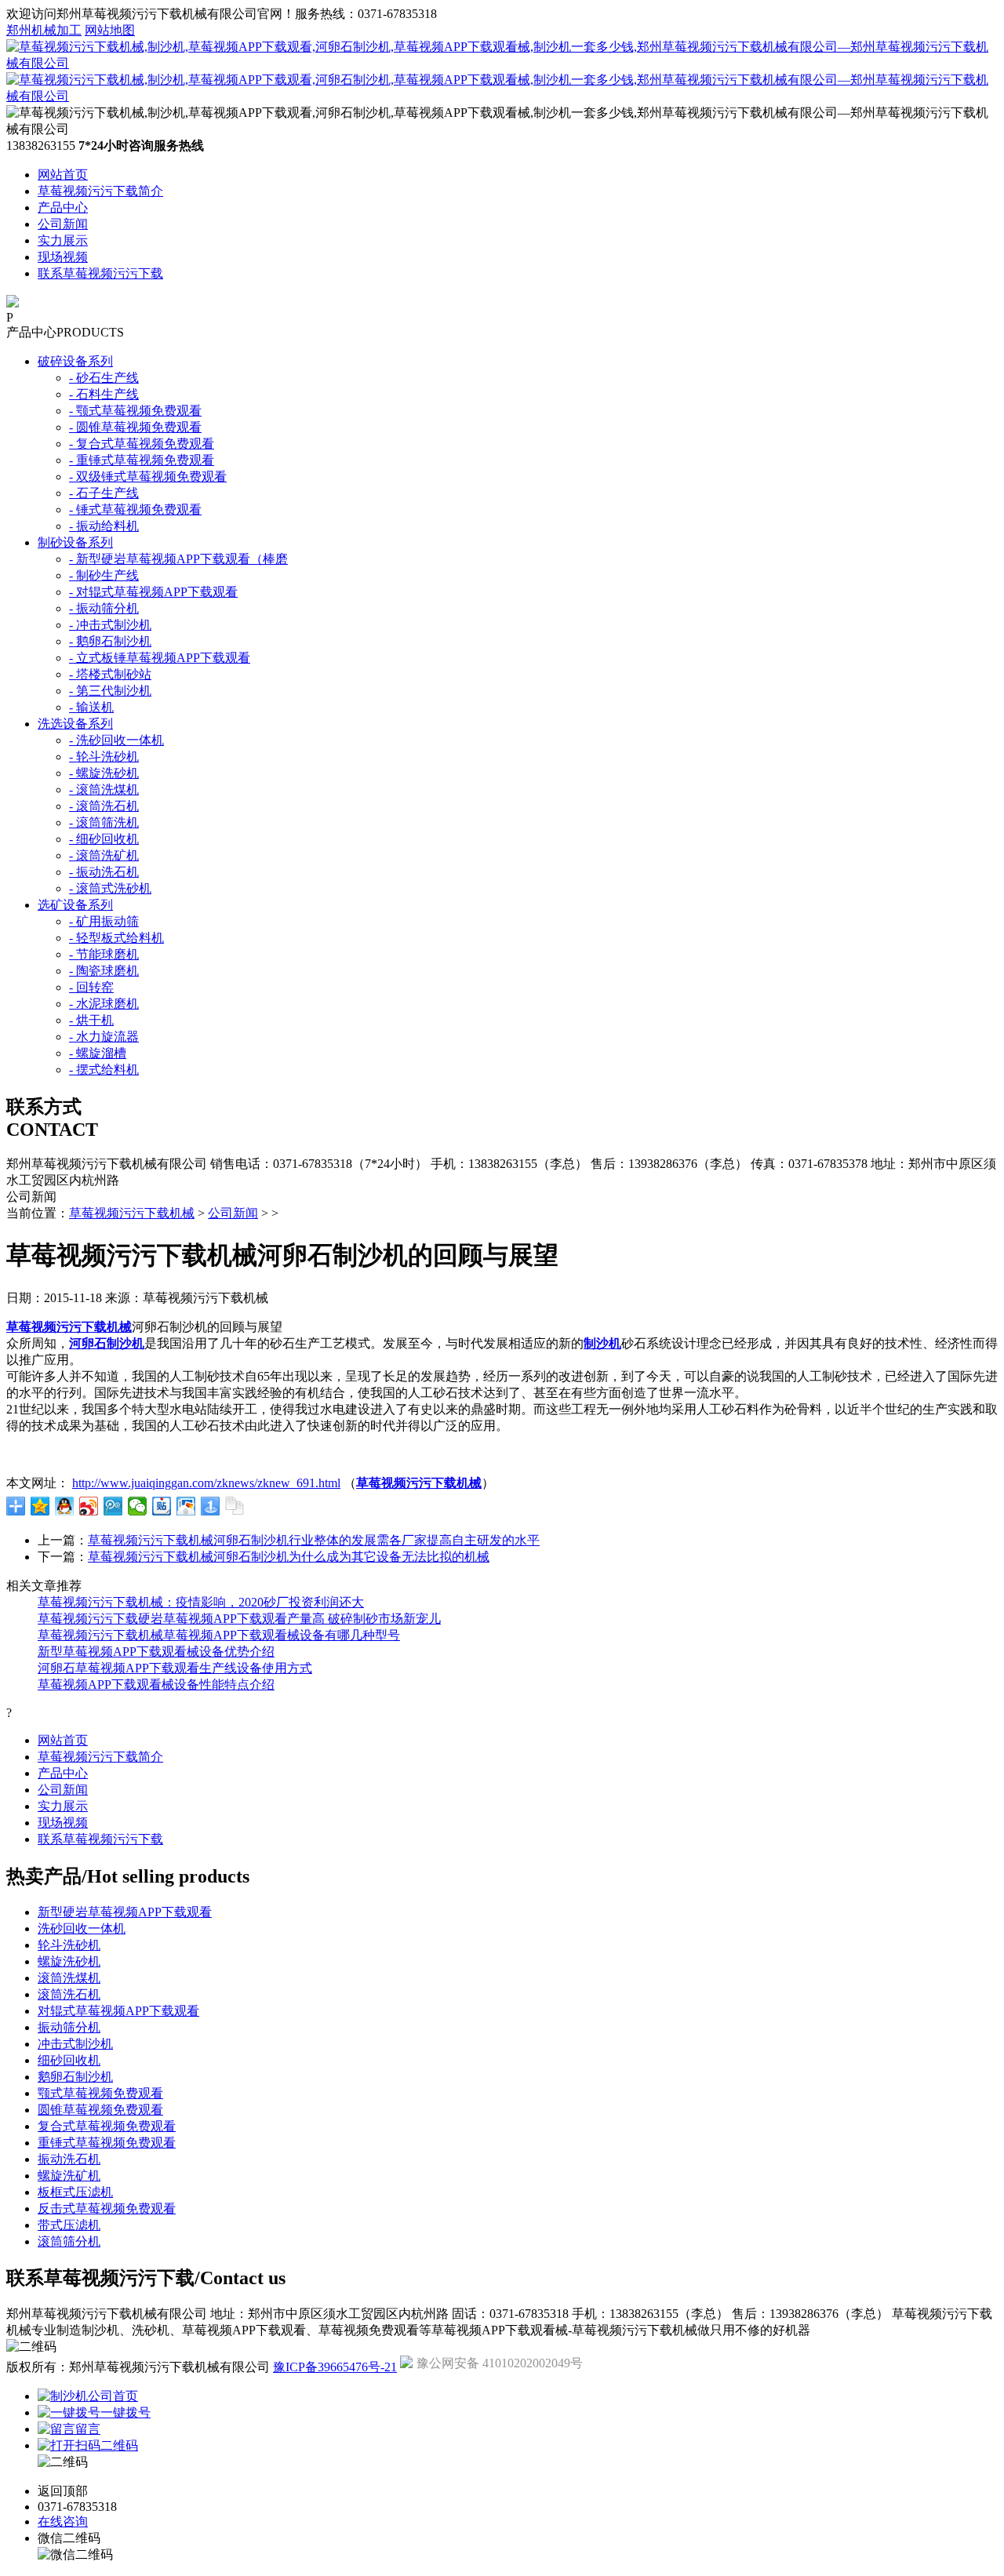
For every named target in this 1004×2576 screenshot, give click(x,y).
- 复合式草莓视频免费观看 (142, 444)
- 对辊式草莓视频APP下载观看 (153, 592)
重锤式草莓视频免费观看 (107, 2143)
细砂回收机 (69, 2060)
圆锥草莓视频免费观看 (100, 2110)
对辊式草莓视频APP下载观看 (118, 2011)
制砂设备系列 (75, 542)
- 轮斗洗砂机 (104, 757)
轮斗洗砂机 (69, 1945)
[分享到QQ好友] (65, 1506)
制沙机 (602, 1343)
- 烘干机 (91, 1020)
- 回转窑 (91, 987)
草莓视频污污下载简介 (100, 191)
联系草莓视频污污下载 (100, 273)
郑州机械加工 (44, 30)
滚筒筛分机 (69, 2241)
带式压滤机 (69, 2225)
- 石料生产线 (104, 394)
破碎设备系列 (75, 361)
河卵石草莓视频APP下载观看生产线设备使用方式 (175, 1668)
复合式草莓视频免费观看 (107, 2126)
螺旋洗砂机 (69, 1961)
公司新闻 (63, 224)
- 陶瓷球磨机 (104, 971)
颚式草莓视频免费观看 (100, 2093)
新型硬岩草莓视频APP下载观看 (125, 1912)
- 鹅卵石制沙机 (110, 641)
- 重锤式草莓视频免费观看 (142, 460)
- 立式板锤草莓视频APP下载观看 (160, 658)
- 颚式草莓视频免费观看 (135, 411)
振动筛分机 (69, 2027)
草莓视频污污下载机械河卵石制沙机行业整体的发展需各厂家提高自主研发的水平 (314, 1540)
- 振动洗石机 (104, 872)
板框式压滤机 (75, 2192)
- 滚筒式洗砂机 (110, 888)
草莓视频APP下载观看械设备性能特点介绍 (156, 1685)
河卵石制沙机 (107, 1343)
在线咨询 (63, 2521)
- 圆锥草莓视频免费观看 (135, 427)
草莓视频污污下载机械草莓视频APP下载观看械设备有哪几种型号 (219, 1635)
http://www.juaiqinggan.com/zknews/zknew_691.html (206, 1483)
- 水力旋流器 (104, 1037)
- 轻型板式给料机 (116, 938)
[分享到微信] (138, 1506)
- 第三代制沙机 (110, 691)
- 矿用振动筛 (104, 921)
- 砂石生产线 (104, 378)
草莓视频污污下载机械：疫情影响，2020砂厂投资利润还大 (201, 1602)
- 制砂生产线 (104, 575)
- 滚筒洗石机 (104, 806)
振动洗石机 (69, 2159)
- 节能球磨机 (104, 954)
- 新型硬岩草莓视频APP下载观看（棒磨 (178, 559)
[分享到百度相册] (186, 1506)
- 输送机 (91, 707)
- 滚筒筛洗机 (104, 822)
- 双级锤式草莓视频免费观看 (148, 477)
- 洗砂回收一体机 (116, 740)
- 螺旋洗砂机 (104, 773)
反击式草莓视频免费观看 (107, 2209)
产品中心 (63, 207)
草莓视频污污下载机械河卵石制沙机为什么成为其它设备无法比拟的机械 (289, 1557)
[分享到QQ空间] (40, 1506)
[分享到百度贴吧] (162, 1506)
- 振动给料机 (104, 526)
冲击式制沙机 (75, 2044)
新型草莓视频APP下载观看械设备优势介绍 (156, 1652)
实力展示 (63, 240)
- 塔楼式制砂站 (110, 674)
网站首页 (63, 175)
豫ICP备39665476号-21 (335, 2367)
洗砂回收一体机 (82, 1928)
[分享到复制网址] (235, 1506)
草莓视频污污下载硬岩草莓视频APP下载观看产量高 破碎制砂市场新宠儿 (239, 1619)
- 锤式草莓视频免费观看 (135, 509)
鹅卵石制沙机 (75, 2077)
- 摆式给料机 (104, 1070)
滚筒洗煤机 (69, 1978)
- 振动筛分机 (104, 608)
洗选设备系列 (75, 724)
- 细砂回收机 (104, 839)
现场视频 (63, 257)
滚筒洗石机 (69, 1994)
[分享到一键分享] (211, 1506)
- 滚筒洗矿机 (104, 855)
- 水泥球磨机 (104, 1004)
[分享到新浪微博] (89, 1506)
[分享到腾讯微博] (113, 1506)
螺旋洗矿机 (69, 2176)
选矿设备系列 (75, 905)
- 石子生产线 (104, 493)
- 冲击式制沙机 (110, 625)
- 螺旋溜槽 (98, 1053)
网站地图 (110, 30)
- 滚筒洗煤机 (104, 790)
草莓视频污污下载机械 (132, 1213)
